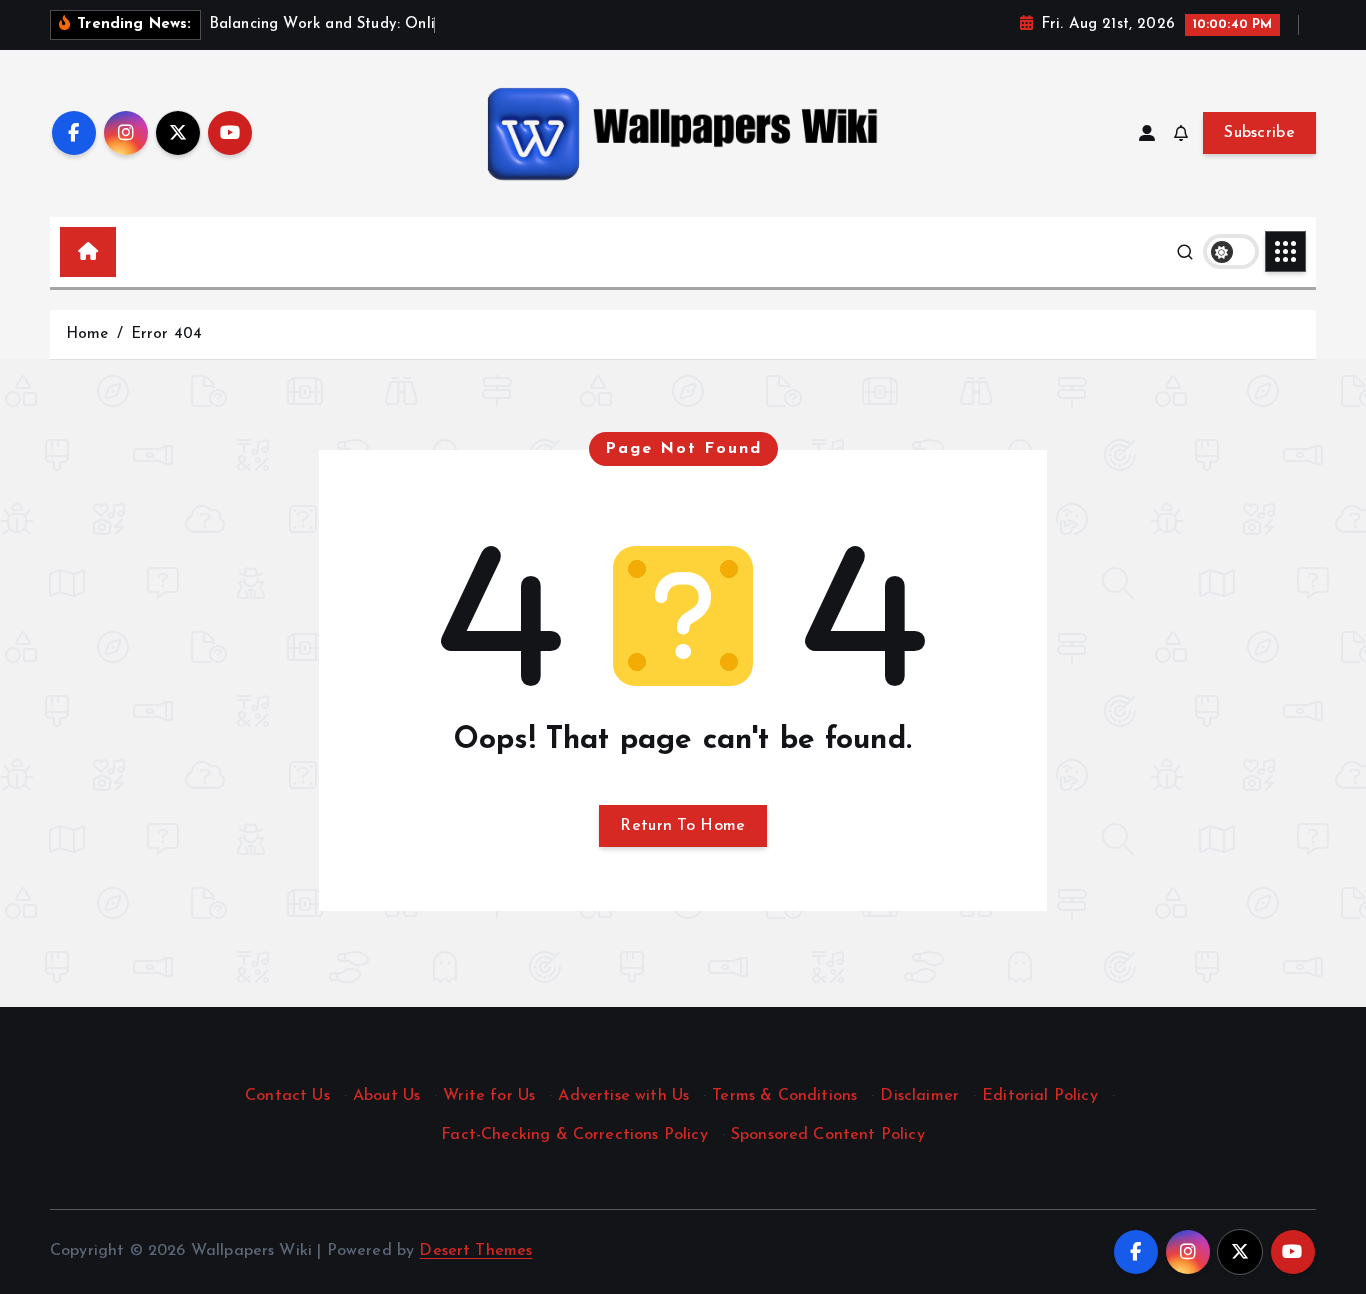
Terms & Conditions (784, 1096)
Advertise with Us (623, 1096)
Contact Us (287, 1096)
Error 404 (166, 334)
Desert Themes (475, 1251)
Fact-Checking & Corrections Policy (574, 1135)
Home (87, 334)
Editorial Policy (1040, 1096)
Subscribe (1259, 133)
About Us (386, 1096)
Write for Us (489, 1096)
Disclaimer (919, 1096)
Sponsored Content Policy (828, 1135)
